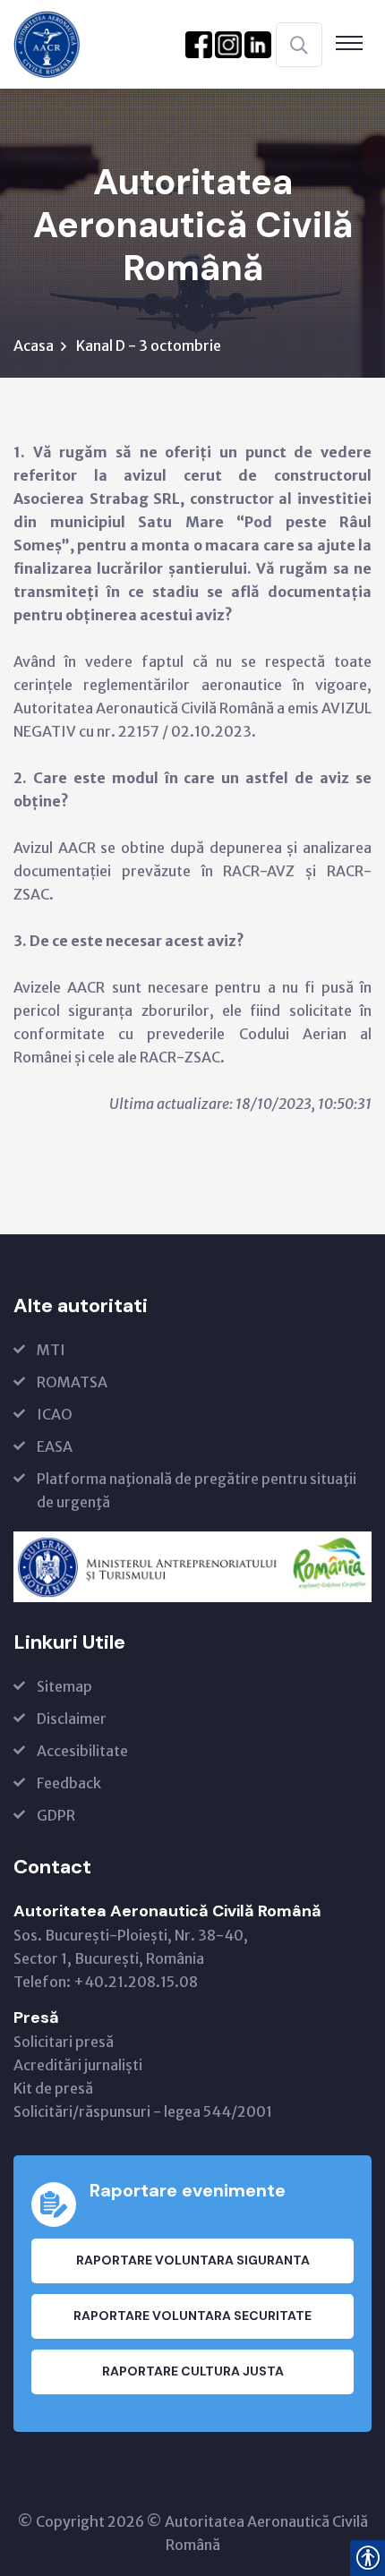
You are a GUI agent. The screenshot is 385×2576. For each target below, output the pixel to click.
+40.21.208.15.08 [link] (136, 1982)
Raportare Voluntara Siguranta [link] (193, 2260)
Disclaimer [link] (72, 1719)
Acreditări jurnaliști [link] (78, 2065)
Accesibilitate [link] (82, 1751)
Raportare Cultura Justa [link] (193, 2371)
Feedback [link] (69, 1783)
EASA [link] (55, 1446)
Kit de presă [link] (53, 2088)
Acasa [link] (34, 345)
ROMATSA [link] (72, 1382)
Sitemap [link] (64, 1686)
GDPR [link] (56, 1815)
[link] (47, 43)
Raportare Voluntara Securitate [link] (192, 2316)
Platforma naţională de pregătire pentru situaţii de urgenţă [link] (197, 1490)
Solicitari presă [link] (64, 2042)
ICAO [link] (55, 1414)
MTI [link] (51, 1350)
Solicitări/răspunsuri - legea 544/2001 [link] (143, 2111)
